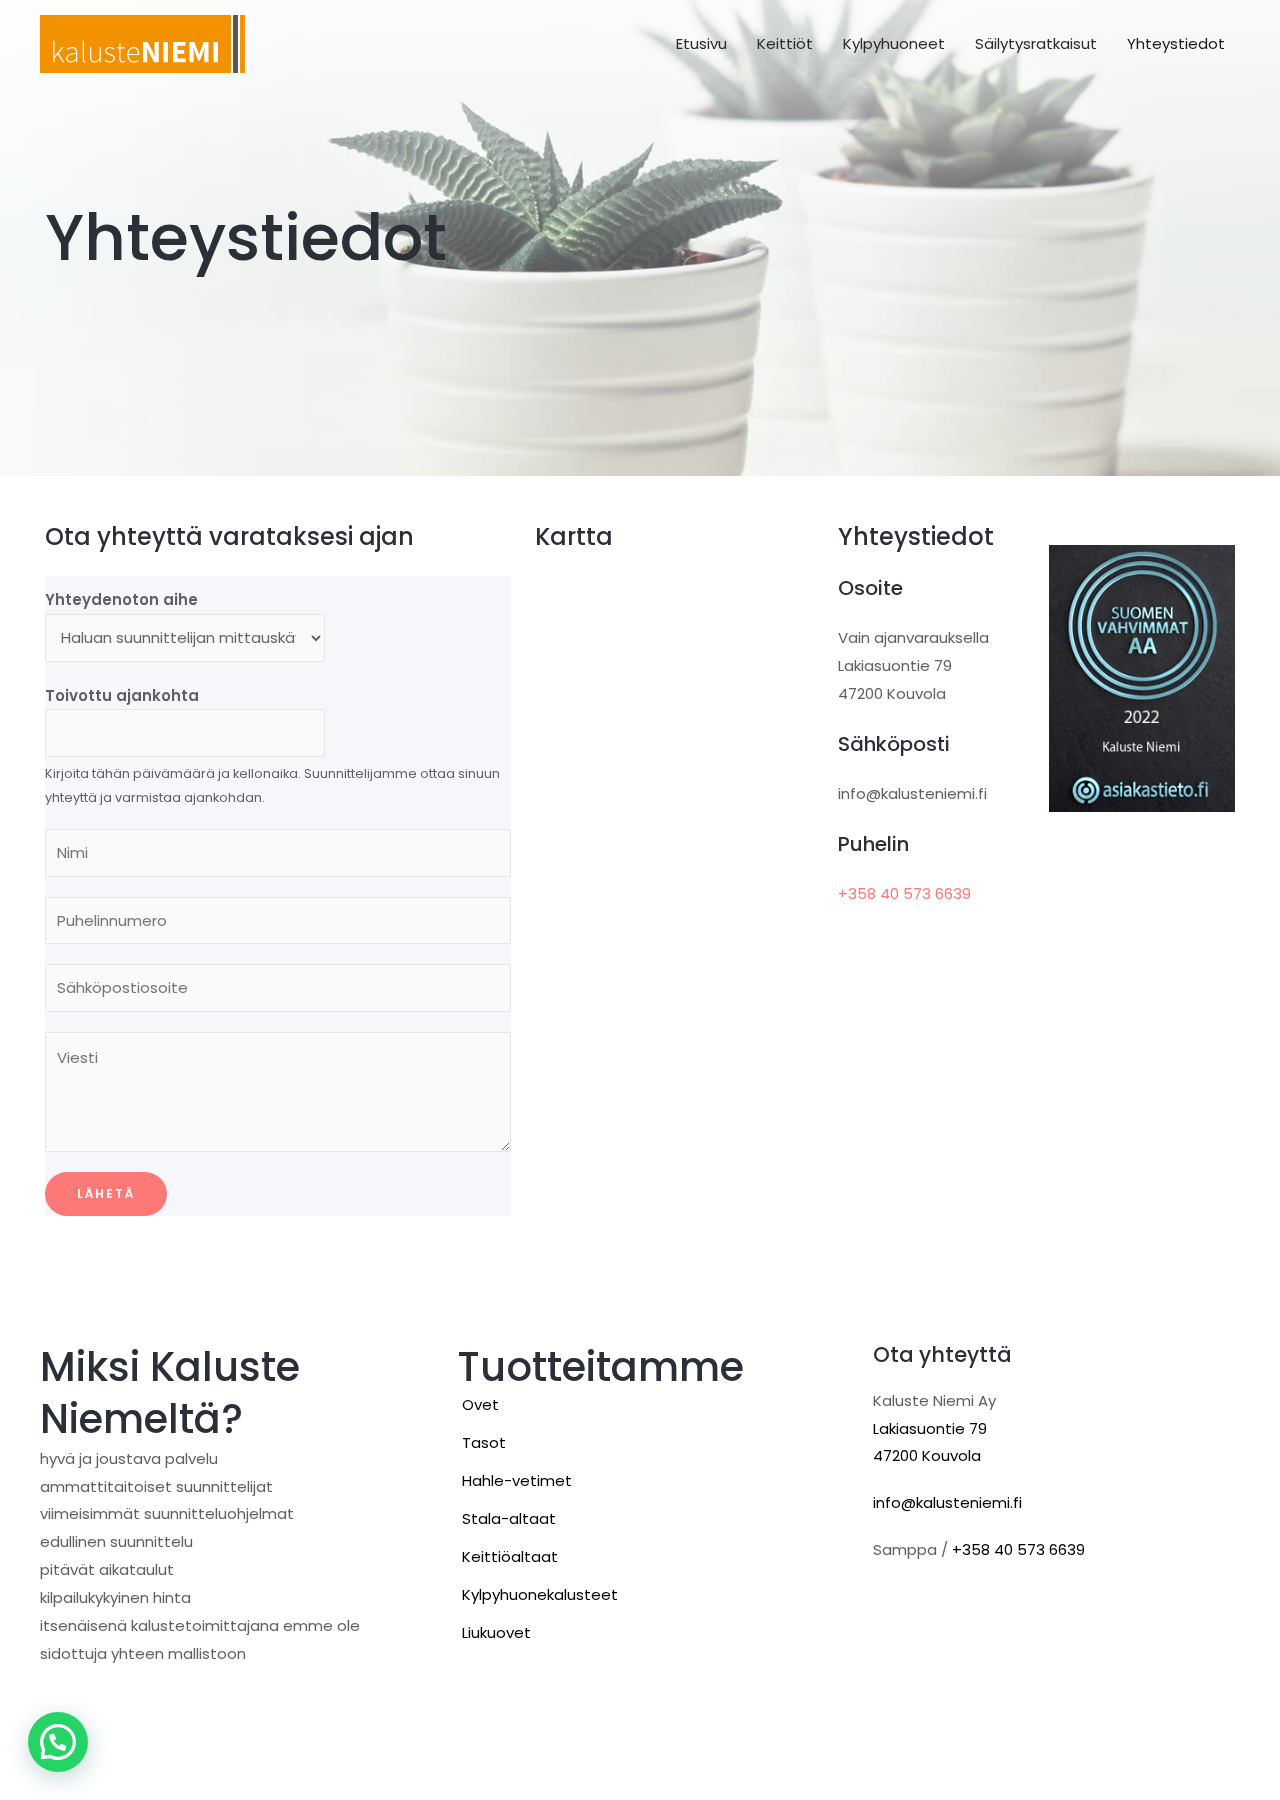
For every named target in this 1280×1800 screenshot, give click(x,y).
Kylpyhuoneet (894, 43)
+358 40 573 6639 (904, 893)
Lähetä (106, 1193)
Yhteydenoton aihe (121, 599)
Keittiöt (785, 43)
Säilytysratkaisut (1036, 43)
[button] (58, 1742)
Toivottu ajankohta (122, 695)
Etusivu (701, 43)
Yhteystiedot (1176, 43)
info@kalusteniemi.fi (947, 1502)
